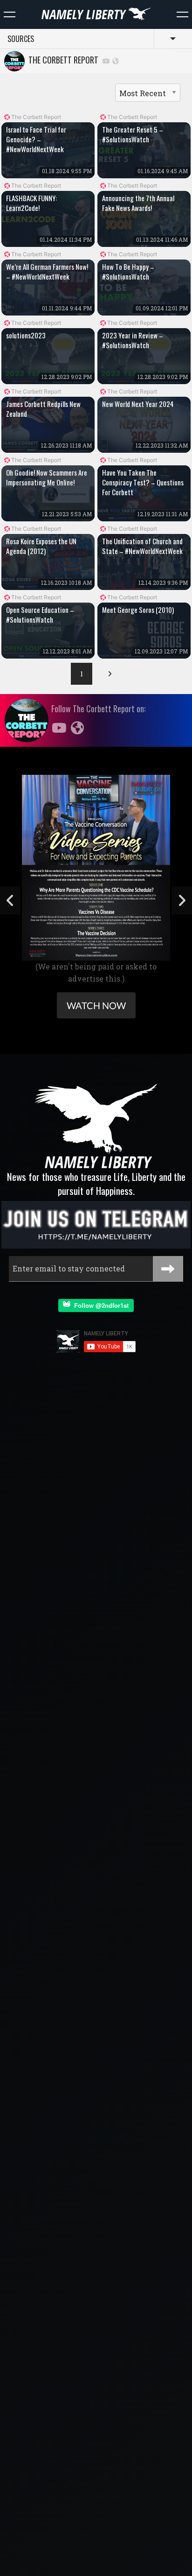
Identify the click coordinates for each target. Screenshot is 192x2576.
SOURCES (21, 39)
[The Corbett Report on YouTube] (106, 60)
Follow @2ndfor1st (99, 1305)
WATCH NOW (96, 1005)
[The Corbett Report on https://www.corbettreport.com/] (116, 60)
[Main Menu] (10, 14)
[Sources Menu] (182, 14)
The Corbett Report (62, 60)
